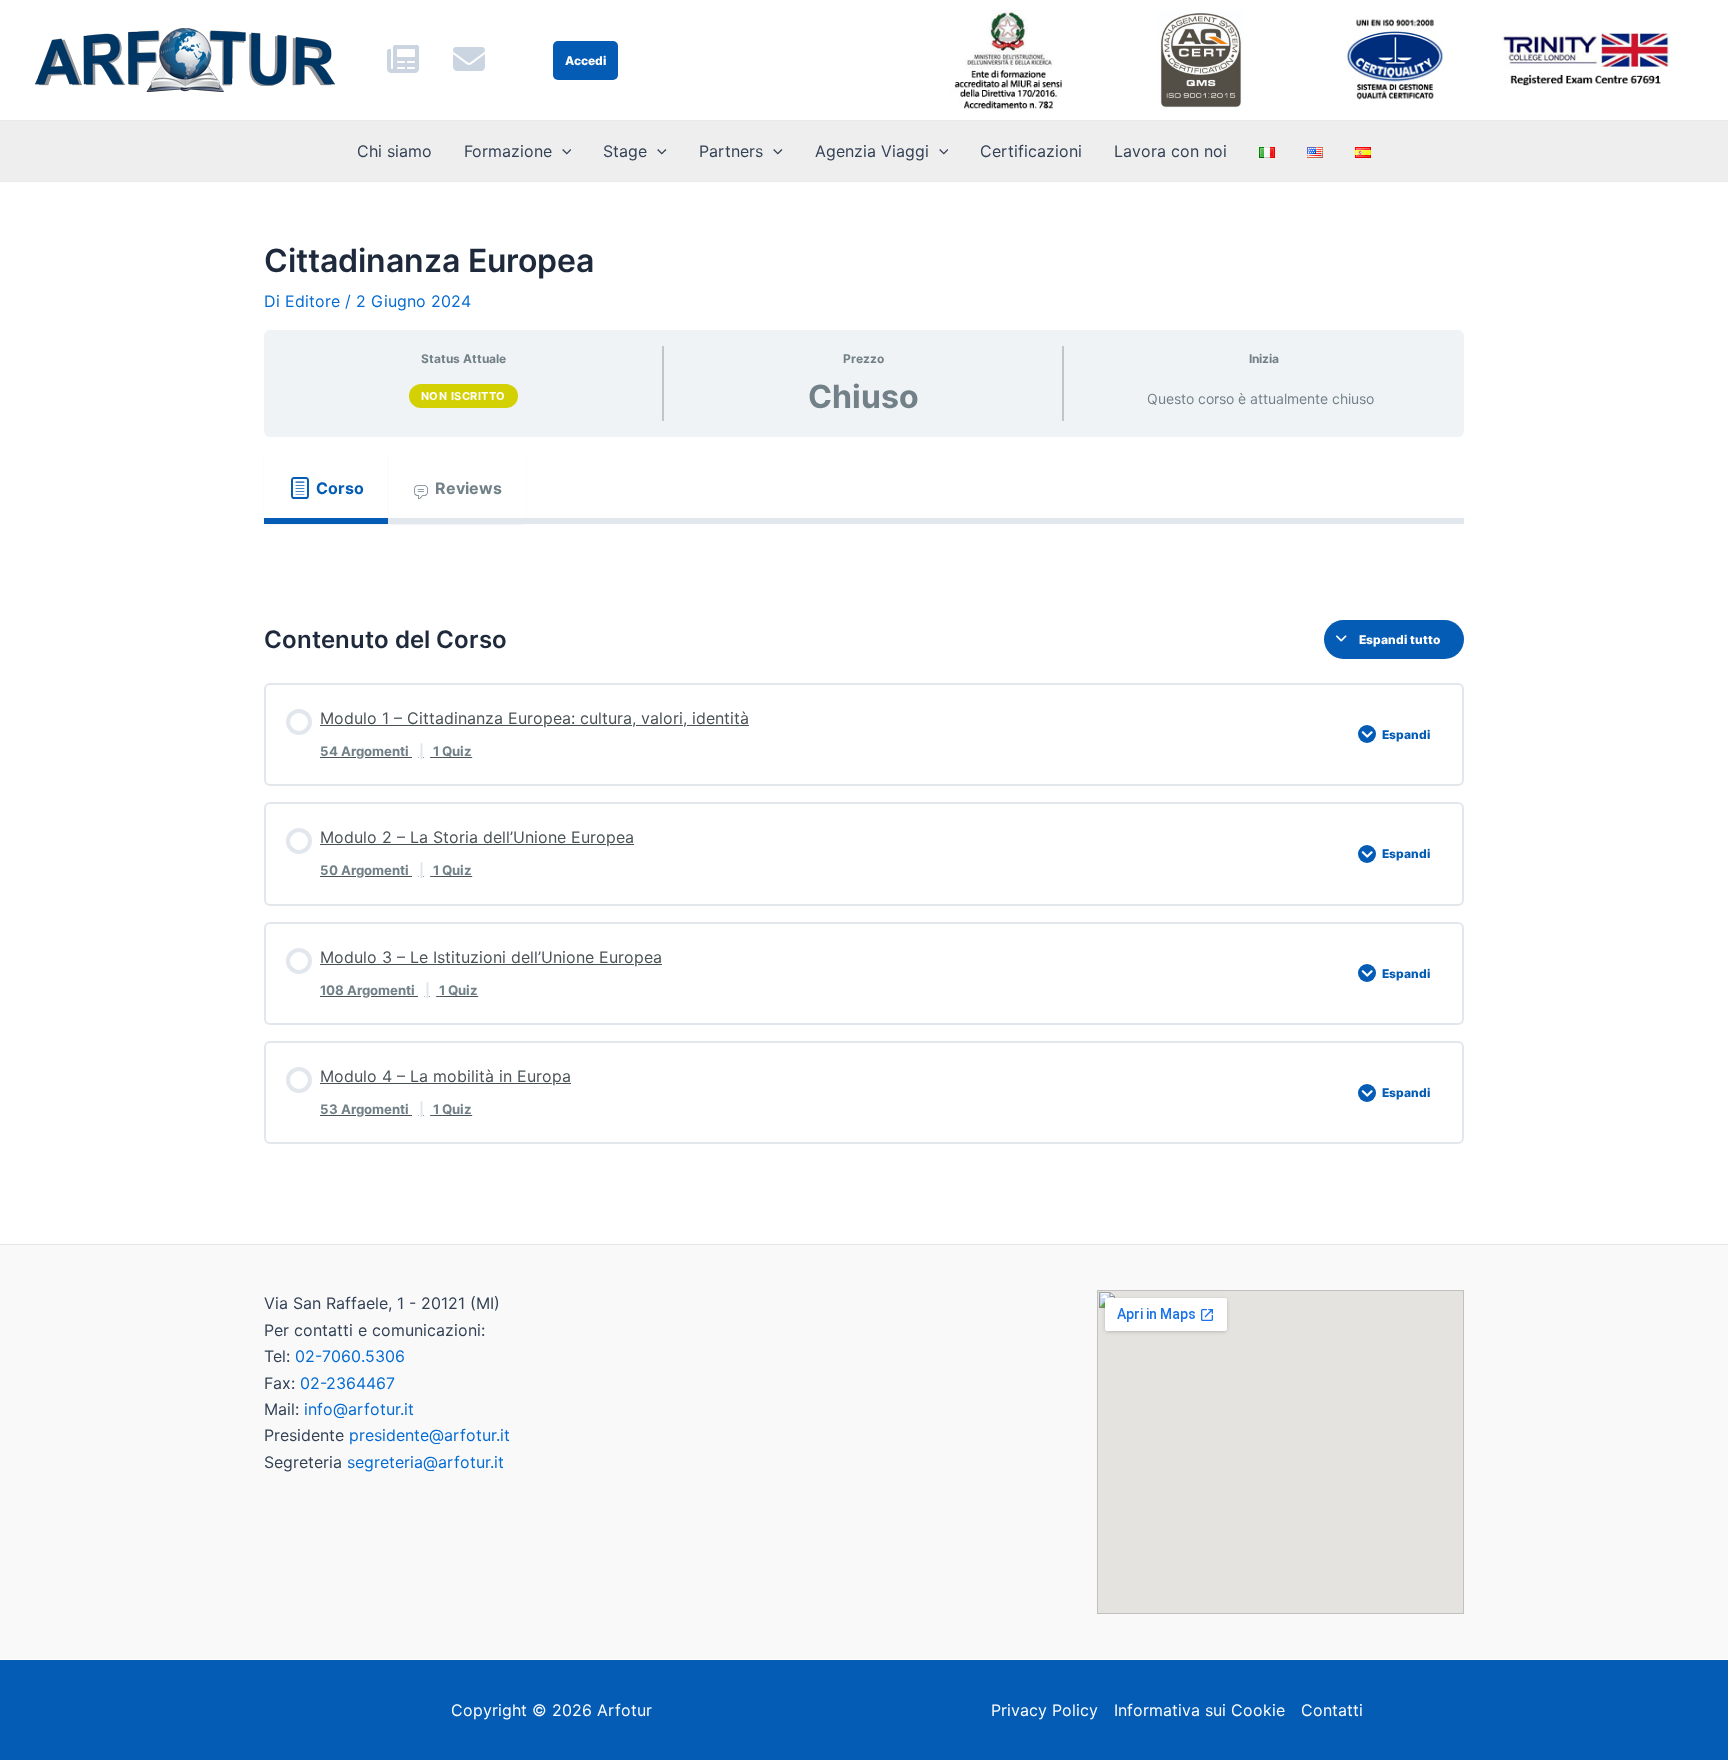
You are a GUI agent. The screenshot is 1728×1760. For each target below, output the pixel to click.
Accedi (585, 60)
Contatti (1332, 1710)
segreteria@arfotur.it (425, 1462)
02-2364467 (347, 1383)
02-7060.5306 (350, 1356)
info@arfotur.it (359, 1409)
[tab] (326, 488)
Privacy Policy (1044, 1710)
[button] (562, 151)
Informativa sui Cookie (1199, 1710)
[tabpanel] (864, 556)
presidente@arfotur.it (429, 1435)
